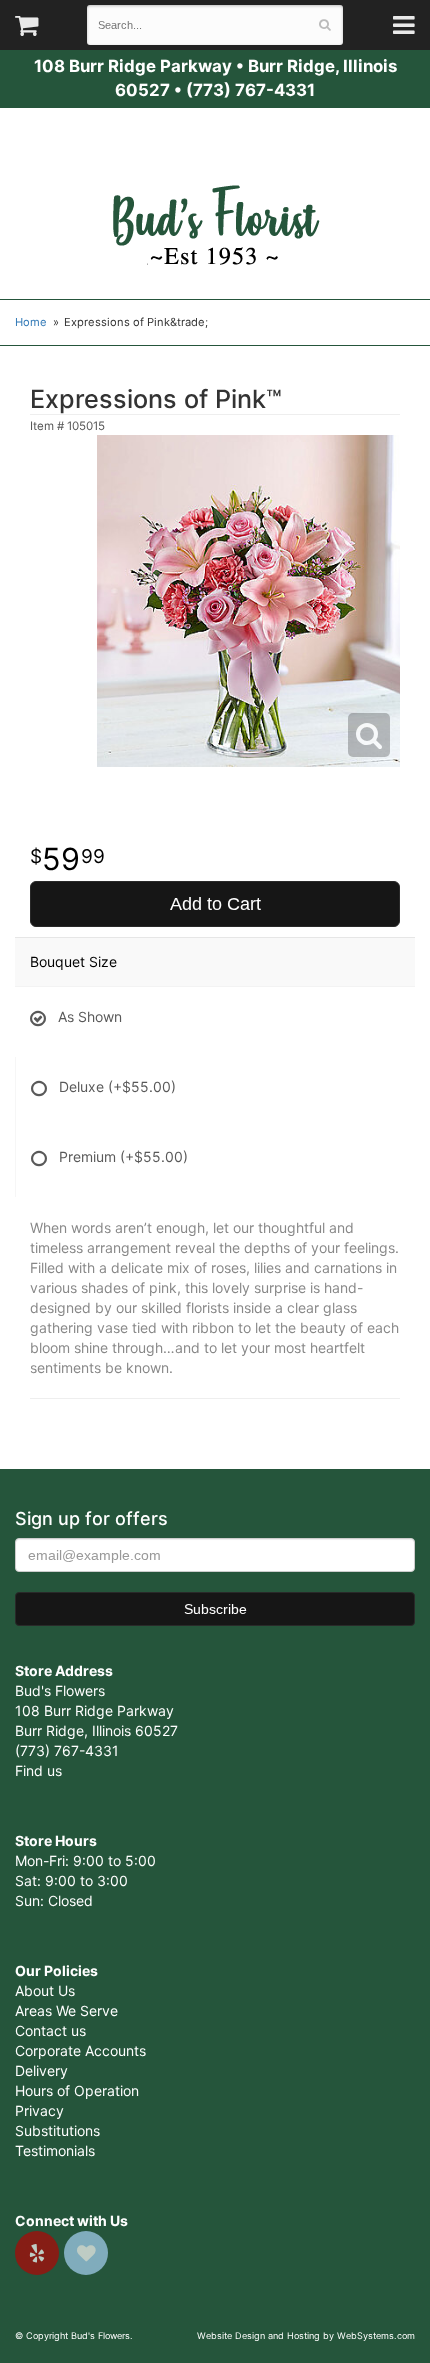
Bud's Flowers (215, 201)
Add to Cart (215, 904)
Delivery (41, 2070)
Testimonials (55, 2150)
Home (31, 322)
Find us (38, 1770)
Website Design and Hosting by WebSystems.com (306, 2335)
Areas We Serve (66, 2010)
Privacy (39, 2110)
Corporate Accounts (80, 2050)
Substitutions (57, 2130)
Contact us (50, 2030)
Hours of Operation (77, 2090)
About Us (45, 1990)
